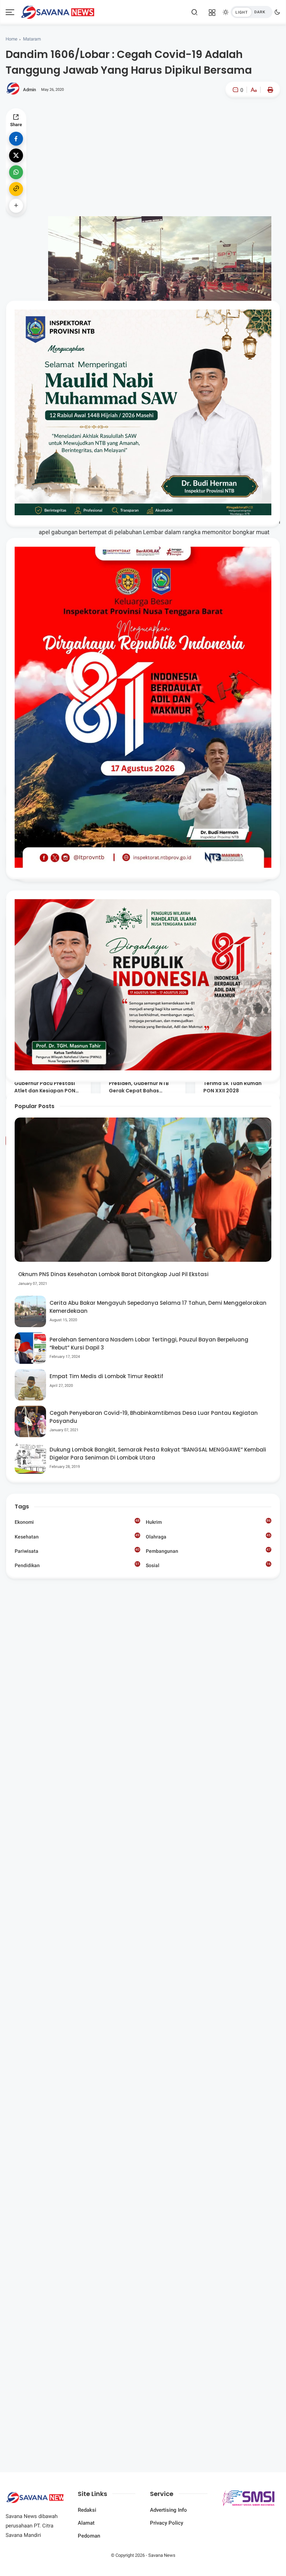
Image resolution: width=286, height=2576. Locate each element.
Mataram (32, 39)
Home (12, 39)
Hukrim (208, 1522)
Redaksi (87, 2510)
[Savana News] (58, 12)
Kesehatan (77, 1536)
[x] (16, 155)
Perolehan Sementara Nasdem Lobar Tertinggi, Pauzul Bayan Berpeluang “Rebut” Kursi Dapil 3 (149, 1344)
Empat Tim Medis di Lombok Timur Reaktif (106, 1376)
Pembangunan (208, 1551)
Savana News (162, 2555)
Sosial (208, 1566)
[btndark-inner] (251, 12)
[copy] (16, 189)
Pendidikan (77, 1565)
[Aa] (254, 91)
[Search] (195, 12)
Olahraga (208, 1536)
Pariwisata (77, 1551)
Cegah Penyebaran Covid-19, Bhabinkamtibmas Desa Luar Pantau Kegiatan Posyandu (154, 1417)
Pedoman (89, 2536)
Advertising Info (168, 2510)
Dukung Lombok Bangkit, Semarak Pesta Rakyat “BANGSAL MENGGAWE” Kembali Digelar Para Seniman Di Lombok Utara (158, 1454)
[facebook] (16, 139)
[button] (232, 119)
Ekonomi (77, 1522)
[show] (16, 206)
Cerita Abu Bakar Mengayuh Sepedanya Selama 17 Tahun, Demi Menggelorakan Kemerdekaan (158, 1307)
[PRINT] (269, 90)
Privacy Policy (167, 2523)
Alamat (86, 2523)
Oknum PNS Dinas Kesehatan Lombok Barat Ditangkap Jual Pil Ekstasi (113, 1274)
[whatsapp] (16, 172)
